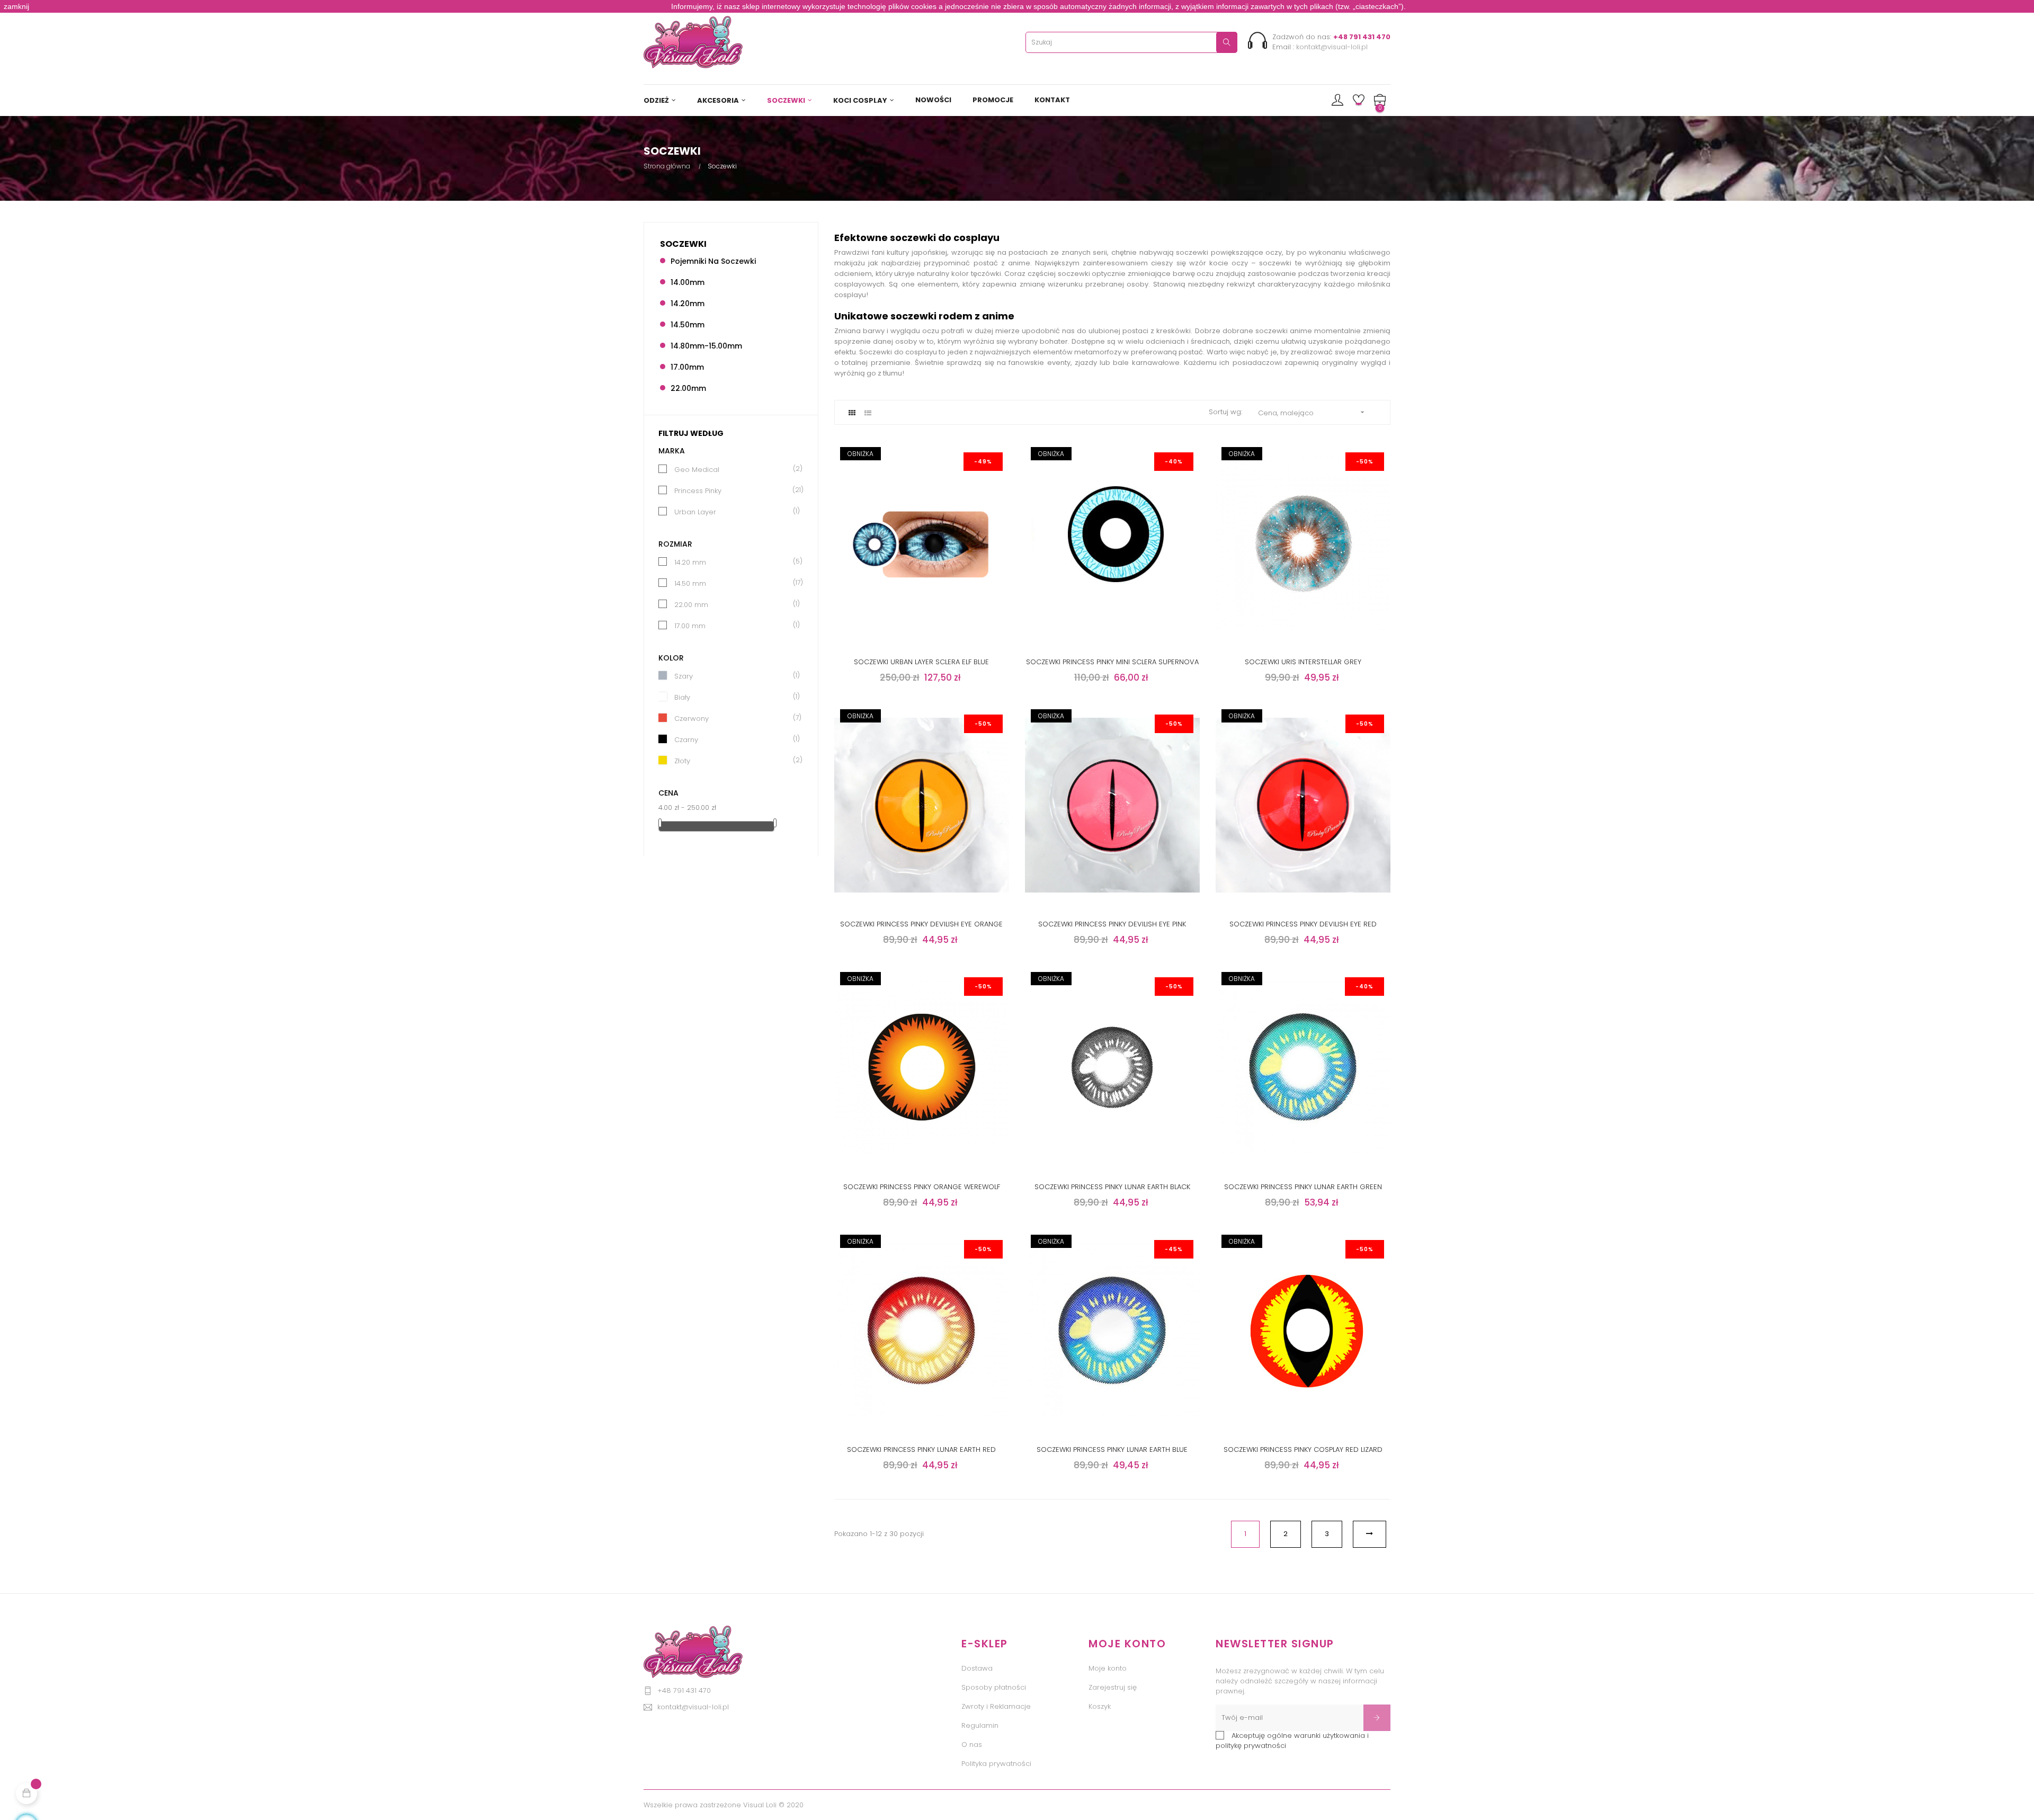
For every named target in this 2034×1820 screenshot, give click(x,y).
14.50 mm (734, 583)
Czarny (734, 740)
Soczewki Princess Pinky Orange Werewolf (922, 1187)
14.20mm (688, 304)
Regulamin (980, 1725)
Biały (734, 697)
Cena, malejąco (1312, 413)
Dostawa (977, 1668)
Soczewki (683, 244)
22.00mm (688, 388)
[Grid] (852, 413)
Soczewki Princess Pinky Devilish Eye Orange (921, 924)
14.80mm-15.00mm (706, 346)
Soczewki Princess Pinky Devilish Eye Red (1303, 924)
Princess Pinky (734, 491)
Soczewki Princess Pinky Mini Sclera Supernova (1112, 662)
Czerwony (734, 719)
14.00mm (688, 282)
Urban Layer (734, 512)
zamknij (16, 6)
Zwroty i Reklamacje (996, 1706)
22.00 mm (734, 605)
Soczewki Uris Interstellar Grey (1303, 662)
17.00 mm (734, 626)
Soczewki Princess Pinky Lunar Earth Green (1303, 1187)
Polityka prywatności (996, 1764)
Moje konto (1108, 1668)
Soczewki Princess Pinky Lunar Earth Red (921, 1449)
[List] (868, 413)
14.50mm (688, 325)
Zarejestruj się (1113, 1687)
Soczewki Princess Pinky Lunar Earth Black (1112, 1187)
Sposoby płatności (994, 1687)
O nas (972, 1745)
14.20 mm (734, 562)
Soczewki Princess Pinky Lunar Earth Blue (1112, 1449)
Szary (734, 676)
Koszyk (1100, 1706)
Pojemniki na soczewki (713, 261)
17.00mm (687, 367)
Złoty (734, 761)
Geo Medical (734, 470)
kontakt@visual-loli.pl (1332, 47)
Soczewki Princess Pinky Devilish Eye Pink (1112, 924)
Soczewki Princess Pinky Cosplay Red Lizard (1303, 1449)
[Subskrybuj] (1377, 1718)
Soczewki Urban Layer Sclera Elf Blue (921, 662)
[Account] (1337, 101)
